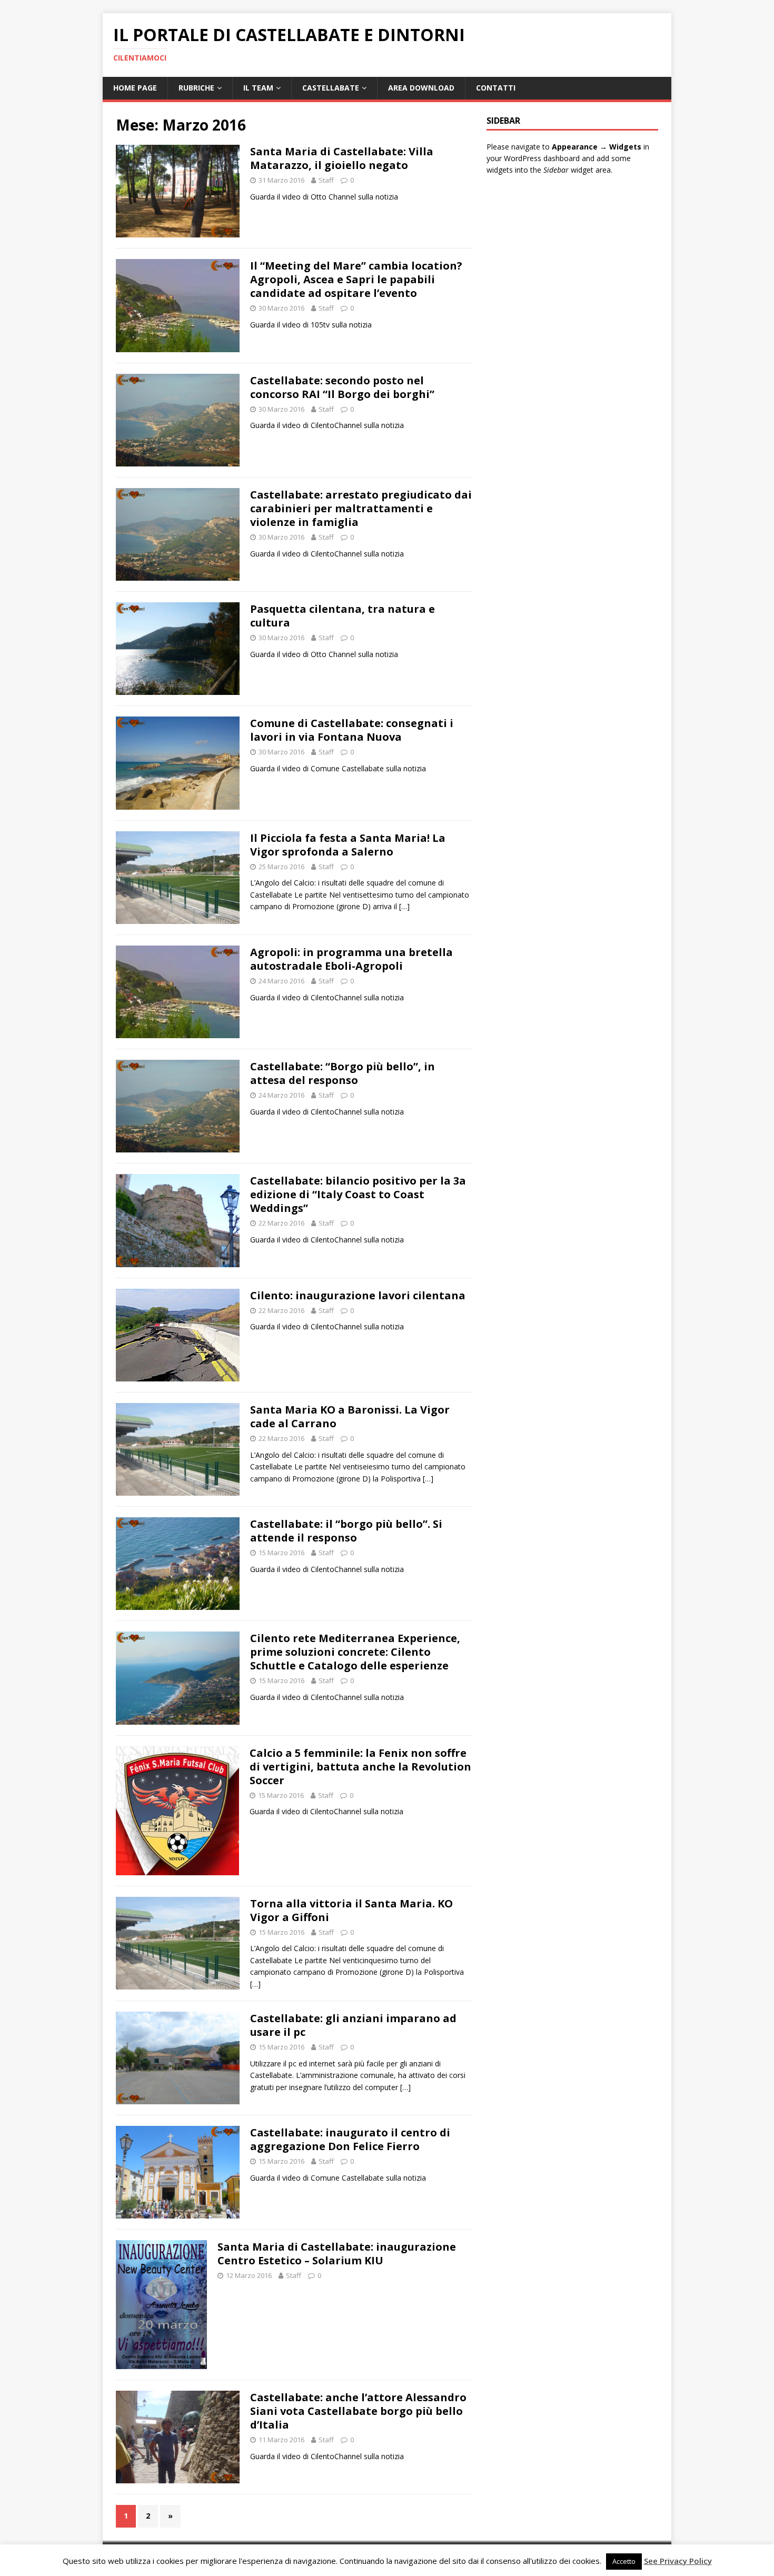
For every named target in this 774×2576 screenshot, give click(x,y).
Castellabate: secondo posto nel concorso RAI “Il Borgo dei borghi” (342, 387)
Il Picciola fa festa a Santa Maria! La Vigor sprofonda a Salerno (348, 845)
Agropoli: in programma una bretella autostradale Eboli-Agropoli (351, 959)
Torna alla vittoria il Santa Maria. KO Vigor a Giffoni (351, 1910)
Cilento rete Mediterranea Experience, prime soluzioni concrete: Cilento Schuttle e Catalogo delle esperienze (355, 1652)
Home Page (135, 88)
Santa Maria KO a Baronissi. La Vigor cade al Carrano (350, 1416)
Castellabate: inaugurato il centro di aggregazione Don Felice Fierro (350, 2139)
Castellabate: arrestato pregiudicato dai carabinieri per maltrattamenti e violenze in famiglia (361, 508)
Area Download (421, 88)
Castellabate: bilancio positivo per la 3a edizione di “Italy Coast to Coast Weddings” (358, 1194)
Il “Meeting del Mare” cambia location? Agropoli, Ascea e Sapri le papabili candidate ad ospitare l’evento (356, 279)
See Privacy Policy (678, 2561)
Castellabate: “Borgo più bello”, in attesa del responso (343, 1073)
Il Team (258, 88)
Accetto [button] (624, 2561)
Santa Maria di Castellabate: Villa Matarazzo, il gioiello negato (342, 158)
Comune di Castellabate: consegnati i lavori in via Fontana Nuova (352, 730)
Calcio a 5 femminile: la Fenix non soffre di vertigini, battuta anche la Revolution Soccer (360, 1767)
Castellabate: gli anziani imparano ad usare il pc (353, 2025)
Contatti (496, 88)
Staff (326, 180)
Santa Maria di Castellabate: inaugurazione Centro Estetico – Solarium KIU (337, 2254)
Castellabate (331, 88)
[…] (404, 906)
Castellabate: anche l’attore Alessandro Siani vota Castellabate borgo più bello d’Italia (358, 2411)
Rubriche (196, 88)
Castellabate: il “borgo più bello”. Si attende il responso (346, 1531)
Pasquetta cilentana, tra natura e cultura (343, 616)
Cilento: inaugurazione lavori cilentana (358, 1295)
